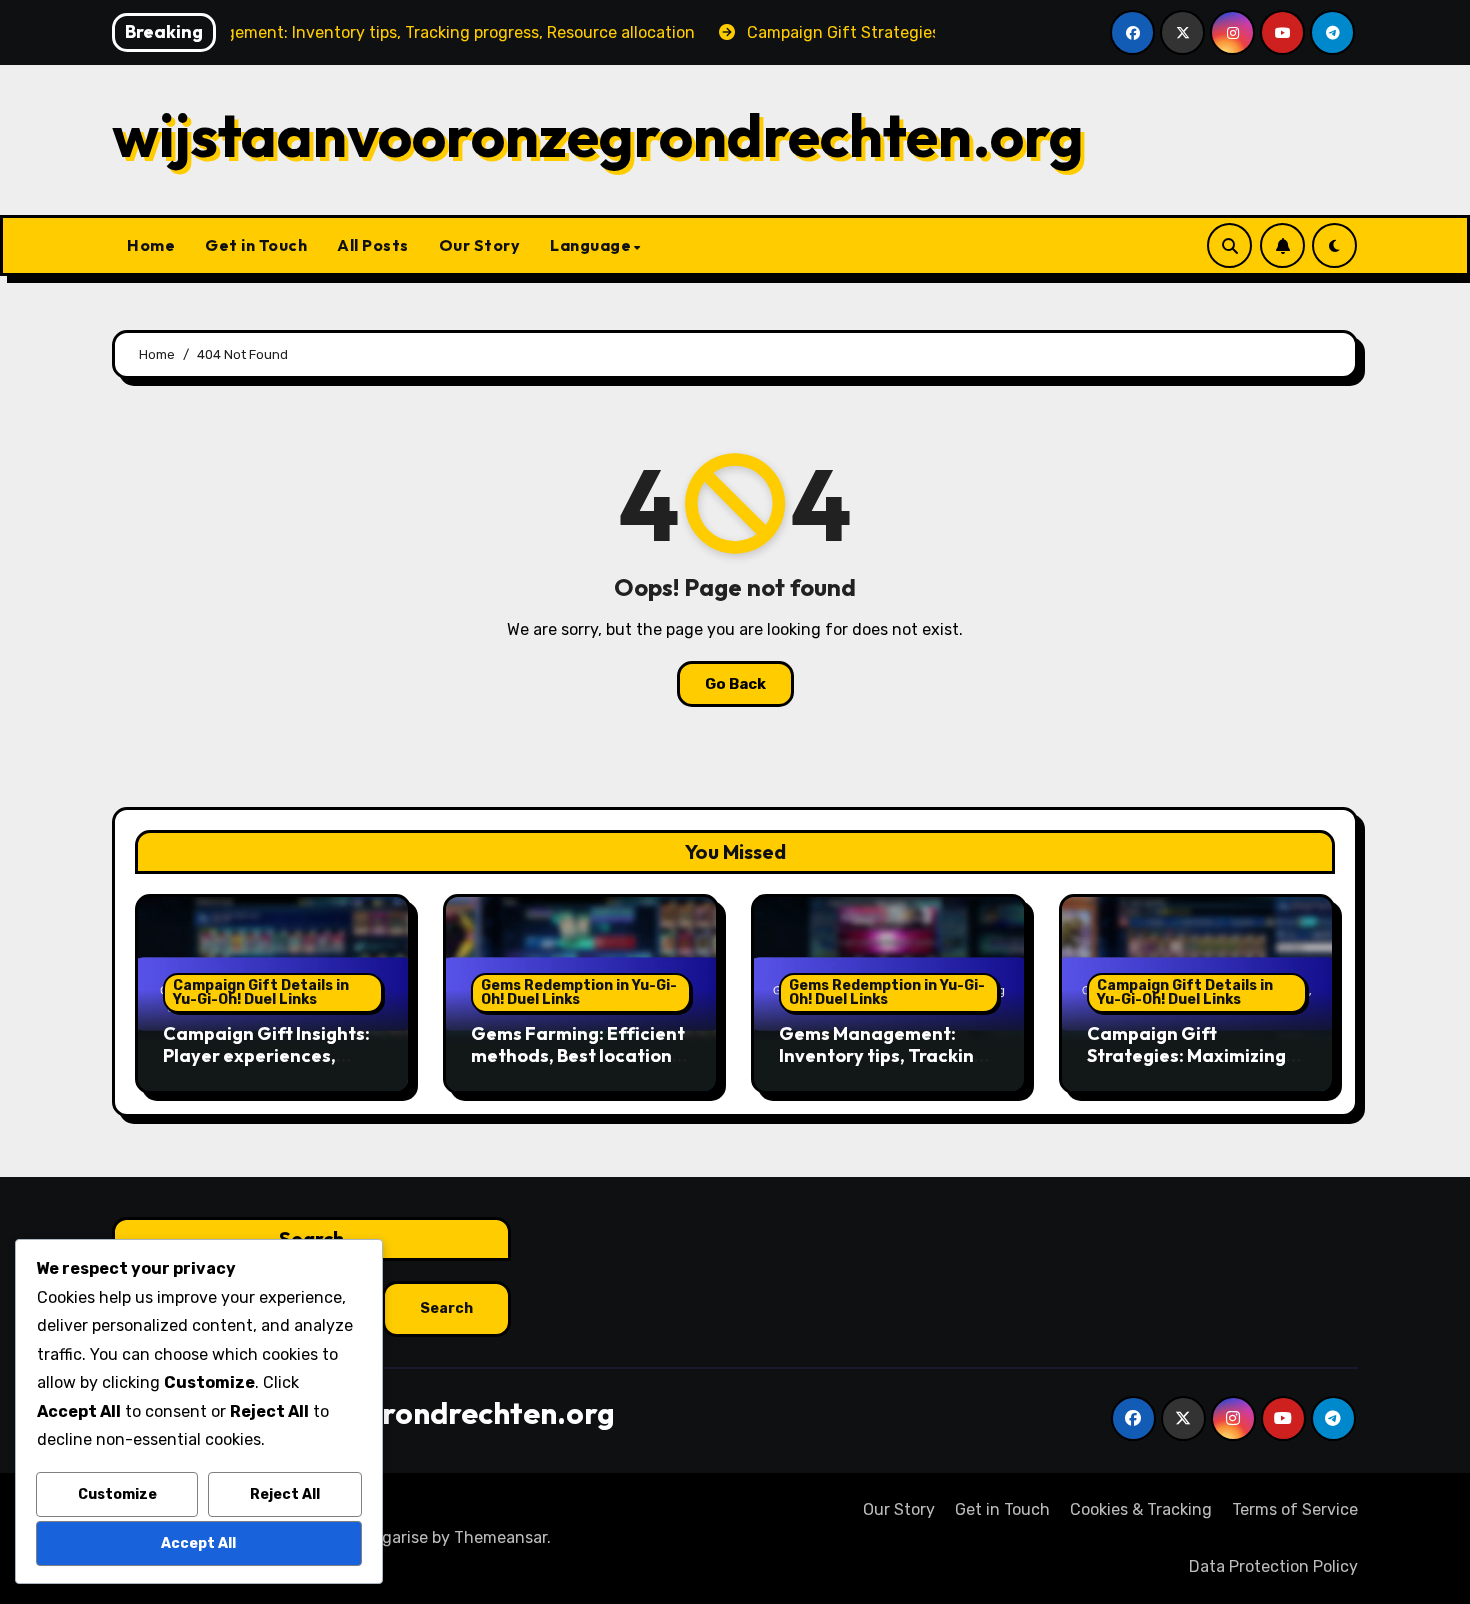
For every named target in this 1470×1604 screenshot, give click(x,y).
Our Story (480, 245)
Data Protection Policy (1273, 1566)
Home (151, 245)
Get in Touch (256, 245)
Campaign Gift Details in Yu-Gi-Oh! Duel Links (261, 992)
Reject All (285, 1494)
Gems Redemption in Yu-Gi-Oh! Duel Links (579, 992)
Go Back (735, 684)
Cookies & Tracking (1141, 1509)
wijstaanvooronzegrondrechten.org (598, 135)
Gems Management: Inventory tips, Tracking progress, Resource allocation (882, 1066)
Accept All (198, 1543)
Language (590, 245)
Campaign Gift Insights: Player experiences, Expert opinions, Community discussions (266, 1066)
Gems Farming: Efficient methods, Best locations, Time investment (578, 1055)
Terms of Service (1295, 1509)
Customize (117, 1494)
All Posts (373, 245)
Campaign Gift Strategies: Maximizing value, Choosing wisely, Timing (1186, 1066)
